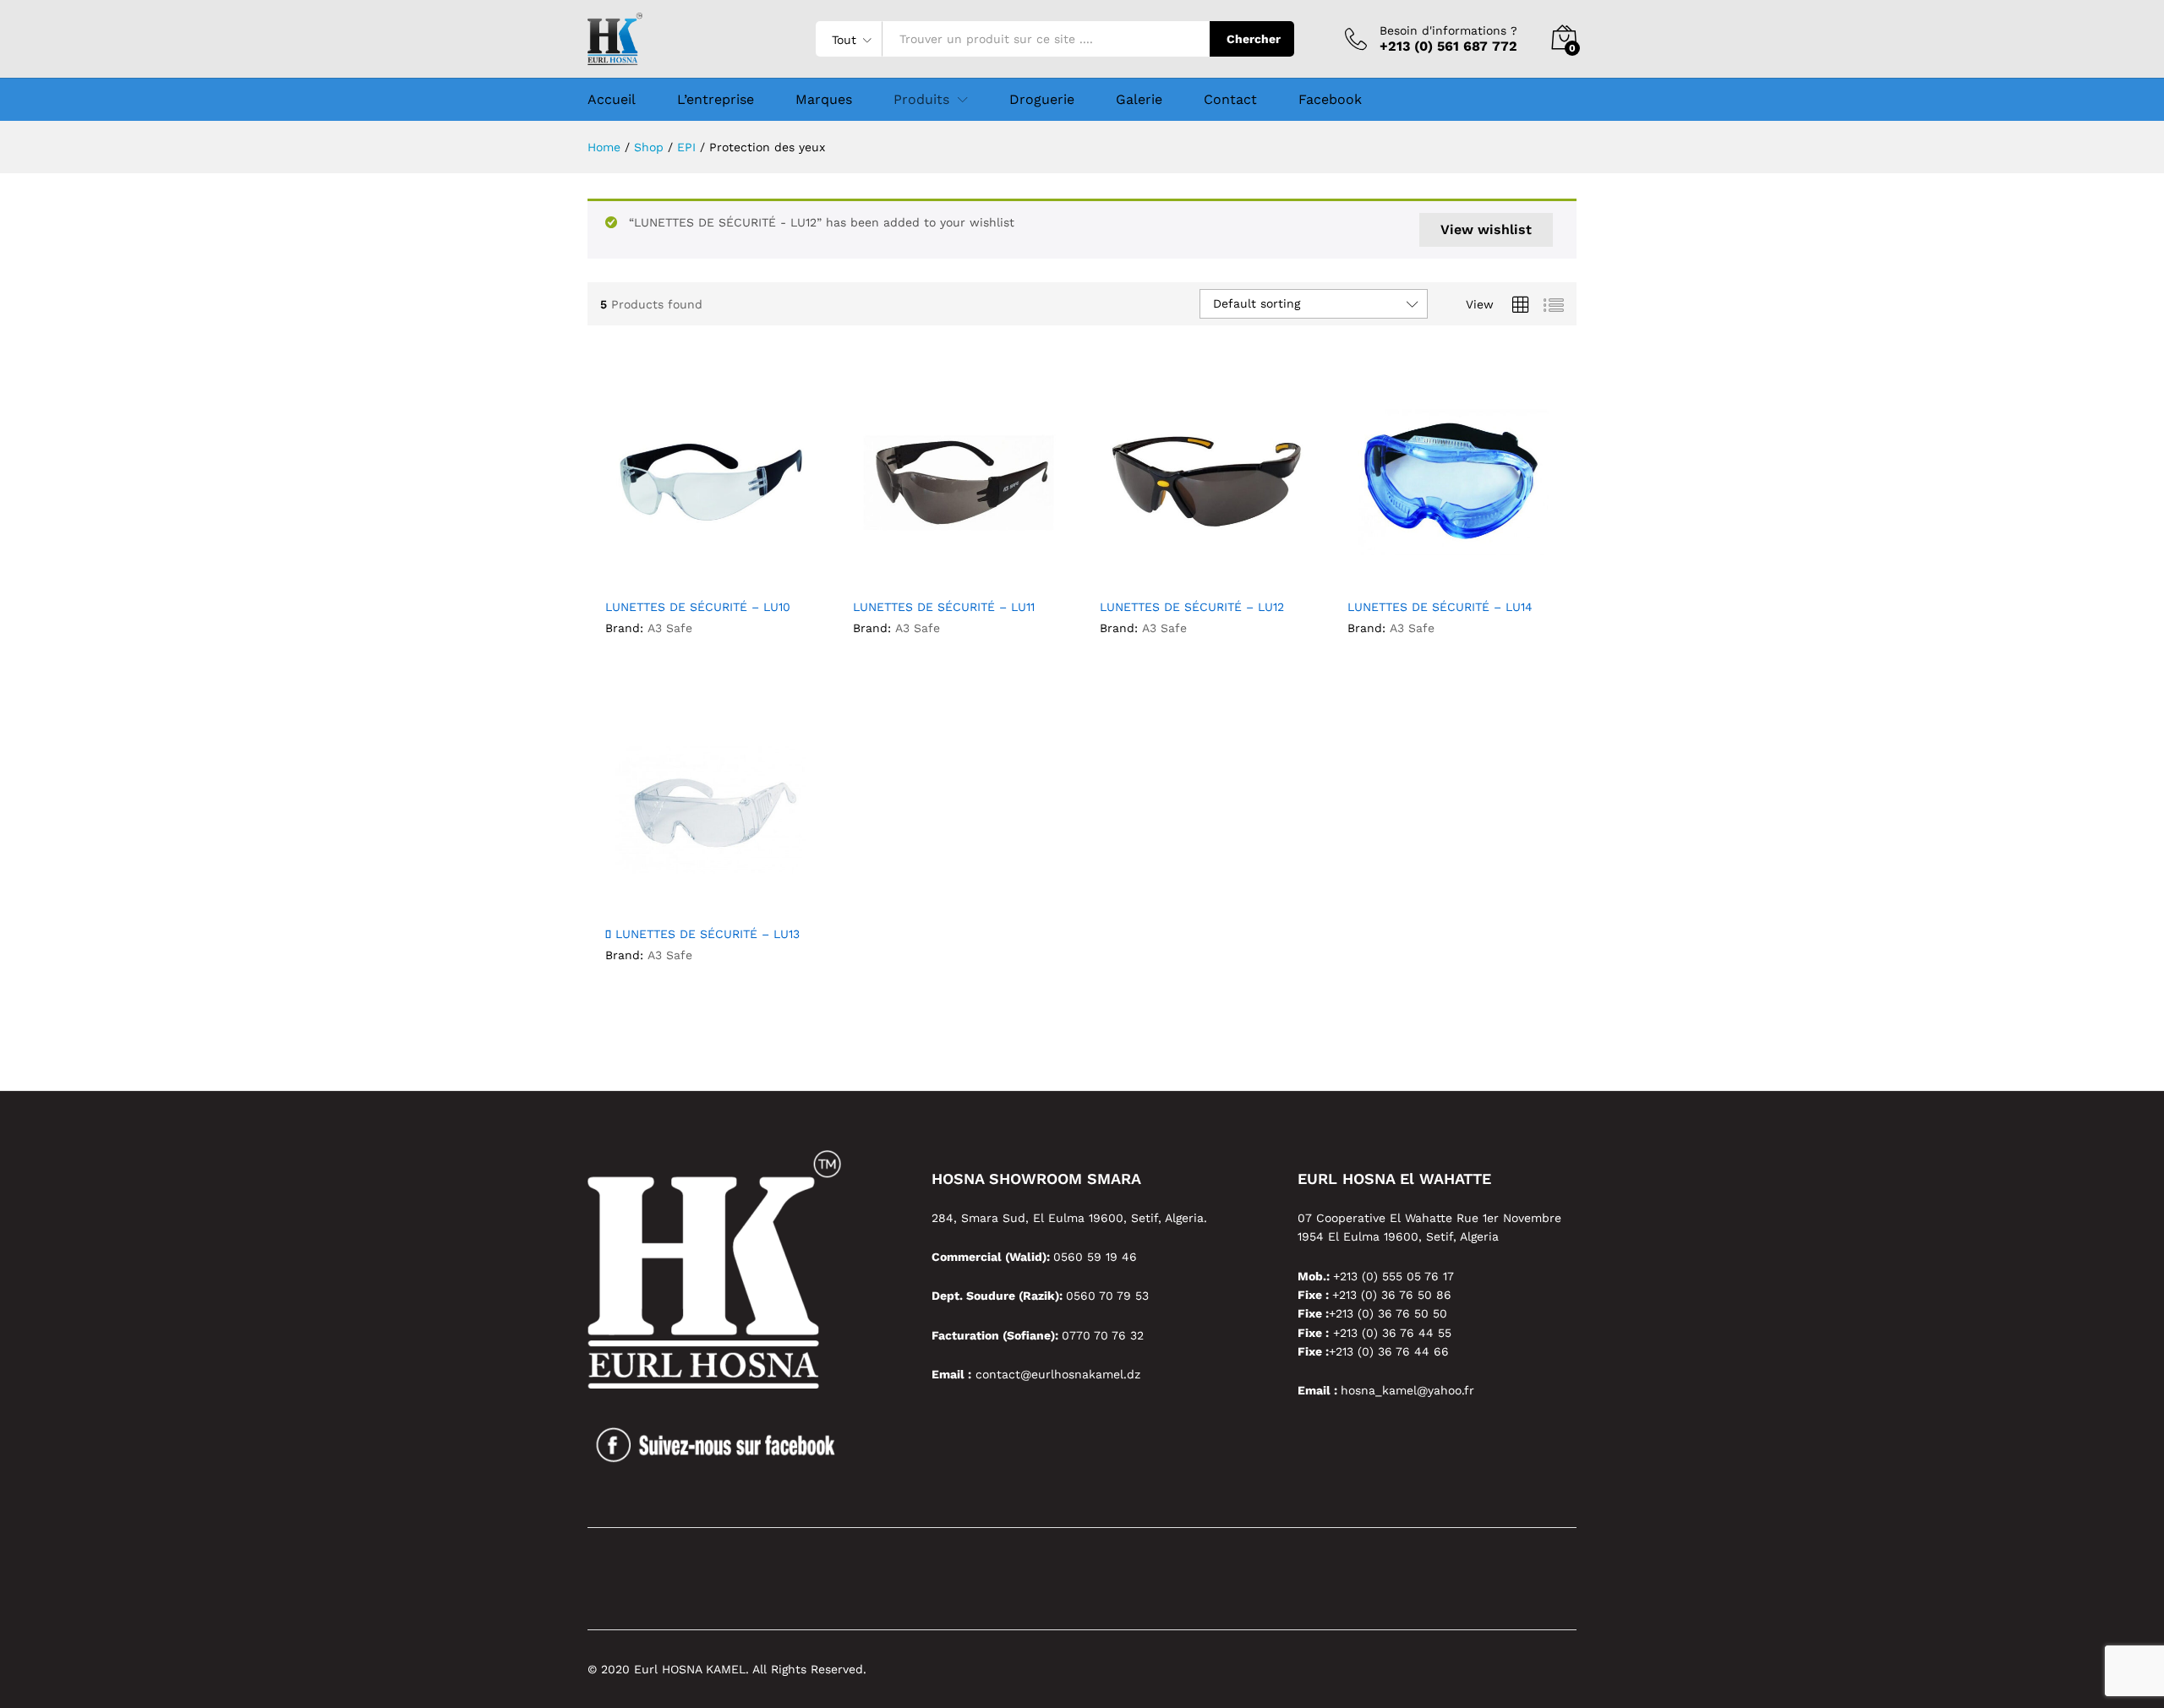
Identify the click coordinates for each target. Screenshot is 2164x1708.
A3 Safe (670, 628)
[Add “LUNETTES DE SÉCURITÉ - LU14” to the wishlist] (1468, 570)
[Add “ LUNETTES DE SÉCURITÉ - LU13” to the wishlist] (726, 898)
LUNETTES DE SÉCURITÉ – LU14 (1440, 607)
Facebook (1330, 100)
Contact (1230, 100)
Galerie (1139, 100)
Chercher (1254, 39)
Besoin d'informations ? (1448, 30)
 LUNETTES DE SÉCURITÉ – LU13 (702, 934)
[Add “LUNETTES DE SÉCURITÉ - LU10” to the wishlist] (726, 570)
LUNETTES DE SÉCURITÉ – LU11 (944, 607)
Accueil (612, 100)
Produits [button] (921, 100)
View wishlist (1486, 229)
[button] (765, 570)
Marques (824, 100)
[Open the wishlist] (1221, 570)
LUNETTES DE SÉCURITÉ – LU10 (698, 607)
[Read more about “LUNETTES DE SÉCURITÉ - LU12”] (1143, 570)
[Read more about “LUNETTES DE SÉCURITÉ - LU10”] (648, 570)
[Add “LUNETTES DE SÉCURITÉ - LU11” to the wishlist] (974, 570)
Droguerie (1042, 100)
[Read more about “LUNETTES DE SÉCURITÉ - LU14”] (1391, 570)
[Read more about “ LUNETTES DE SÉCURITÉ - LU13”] (648, 898)
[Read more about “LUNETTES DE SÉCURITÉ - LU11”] (896, 570)
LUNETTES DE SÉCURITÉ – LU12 (1192, 607)
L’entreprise (716, 100)
